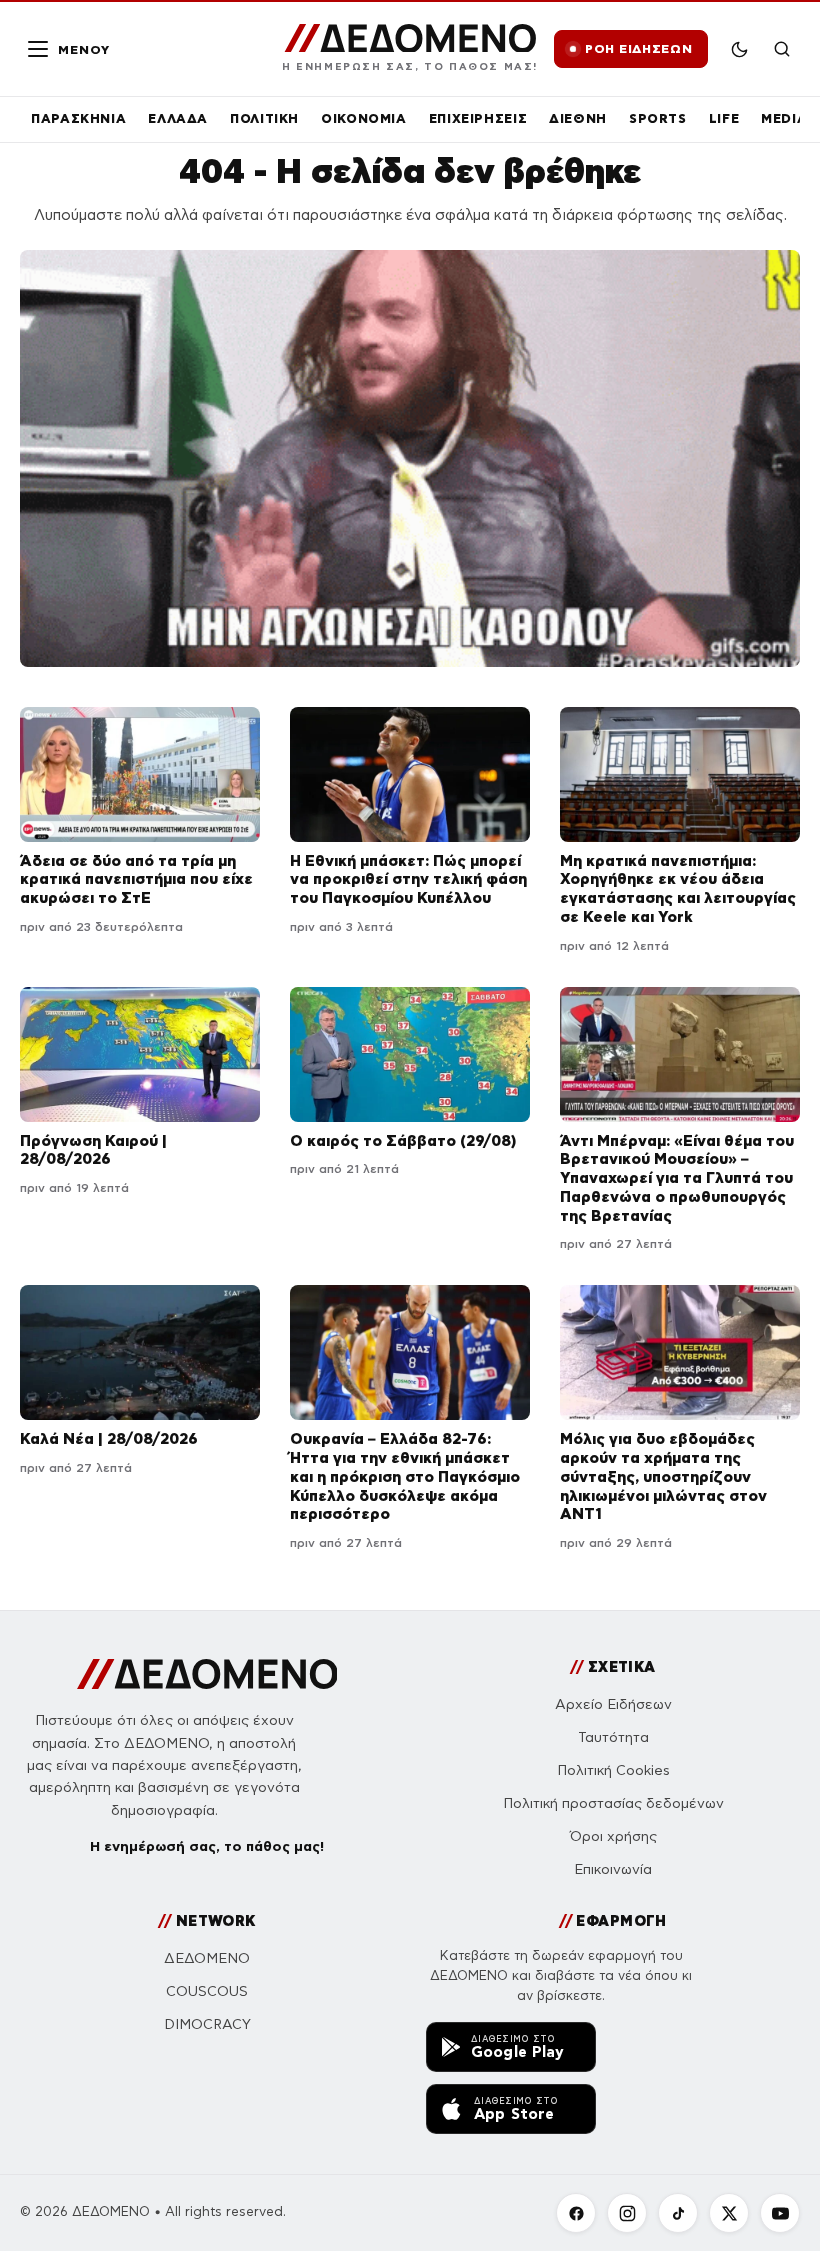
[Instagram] (627, 2213)
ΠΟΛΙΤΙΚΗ (264, 118)
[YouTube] (780, 2213)
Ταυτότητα (613, 1737)
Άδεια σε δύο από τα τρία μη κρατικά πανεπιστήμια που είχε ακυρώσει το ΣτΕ (136, 879)
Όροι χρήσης (613, 1836)
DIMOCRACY (207, 2024)
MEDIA (784, 118)
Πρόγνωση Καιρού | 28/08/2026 (93, 1150)
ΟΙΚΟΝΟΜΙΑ (364, 118)
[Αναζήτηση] (782, 49)
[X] (729, 2213)
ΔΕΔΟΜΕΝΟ (207, 1958)
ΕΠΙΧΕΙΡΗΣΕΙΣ (478, 118)
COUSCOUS (207, 1991)
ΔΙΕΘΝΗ (578, 118)
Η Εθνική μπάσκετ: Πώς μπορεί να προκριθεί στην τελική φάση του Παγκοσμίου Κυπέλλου (408, 879)
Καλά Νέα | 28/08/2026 (109, 1438)
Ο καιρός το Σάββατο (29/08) (403, 1140)
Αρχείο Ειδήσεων (613, 1704)
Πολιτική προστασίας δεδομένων (613, 1803)
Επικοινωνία (613, 1869)
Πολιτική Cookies (613, 1770)
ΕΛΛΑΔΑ (178, 118)
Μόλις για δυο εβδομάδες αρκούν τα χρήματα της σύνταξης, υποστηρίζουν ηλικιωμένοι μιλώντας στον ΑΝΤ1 (663, 1476)
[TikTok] (678, 2213)
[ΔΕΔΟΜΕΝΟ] (207, 1674)
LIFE (724, 118)
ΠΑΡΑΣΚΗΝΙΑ (78, 118)
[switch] (740, 49)
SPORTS (658, 118)
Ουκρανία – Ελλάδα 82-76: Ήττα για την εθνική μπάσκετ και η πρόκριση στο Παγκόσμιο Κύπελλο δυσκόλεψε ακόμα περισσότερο (405, 1476)
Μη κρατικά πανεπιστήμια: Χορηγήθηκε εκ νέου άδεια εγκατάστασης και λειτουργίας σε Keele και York (678, 888)
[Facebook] (576, 2213)
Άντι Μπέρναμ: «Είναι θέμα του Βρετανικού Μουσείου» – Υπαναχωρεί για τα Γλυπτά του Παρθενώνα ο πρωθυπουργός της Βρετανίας (677, 1178)
